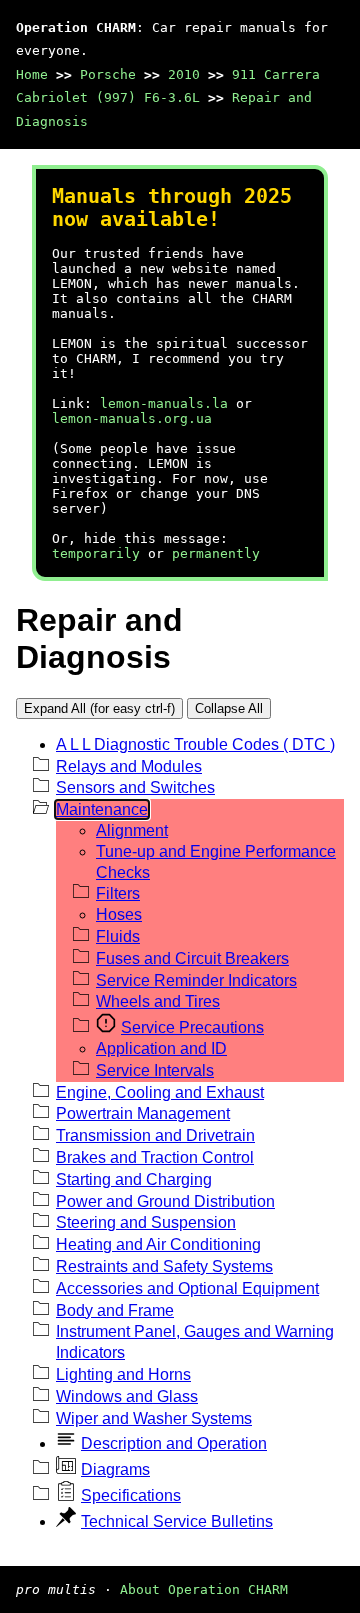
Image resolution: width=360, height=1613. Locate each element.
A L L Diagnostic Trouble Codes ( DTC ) (195, 744)
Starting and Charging (134, 1179)
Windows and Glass (127, 1396)
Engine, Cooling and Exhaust (160, 1092)
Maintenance (102, 809)
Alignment (132, 830)
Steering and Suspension (146, 1222)
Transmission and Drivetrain (155, 1135)
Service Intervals (155, 1070)
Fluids (118, 936)
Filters (118, 893)
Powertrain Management (143, 1113)
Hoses (119, 914)
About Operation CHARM (204, 1589)
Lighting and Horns (123, 1374)
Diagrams (115, 1469)
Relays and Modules (129, 766)
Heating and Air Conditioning (158, 1244)
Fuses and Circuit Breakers (192, 958)
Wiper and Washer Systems (154, 1418)
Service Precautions (192, 1027)
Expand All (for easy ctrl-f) (99, 708)
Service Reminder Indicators (196, 980)
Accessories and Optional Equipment (187, 1288)
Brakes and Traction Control (155, 1157)
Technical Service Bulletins (177, 1521)
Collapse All (229, 708)
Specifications (131, 1495)
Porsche (108, 74)
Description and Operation (174, 1443)
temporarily (96, 553)
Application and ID (161, 1048)
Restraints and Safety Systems (164, 1266)
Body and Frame (115, 1310)
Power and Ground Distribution (165, 1201)
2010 (184, 74)
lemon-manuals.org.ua (132, 418)
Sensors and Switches (135, 787)
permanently (216, 553)
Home (32, 74)
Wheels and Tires (158, 1001)
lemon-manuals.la (164, 403)
